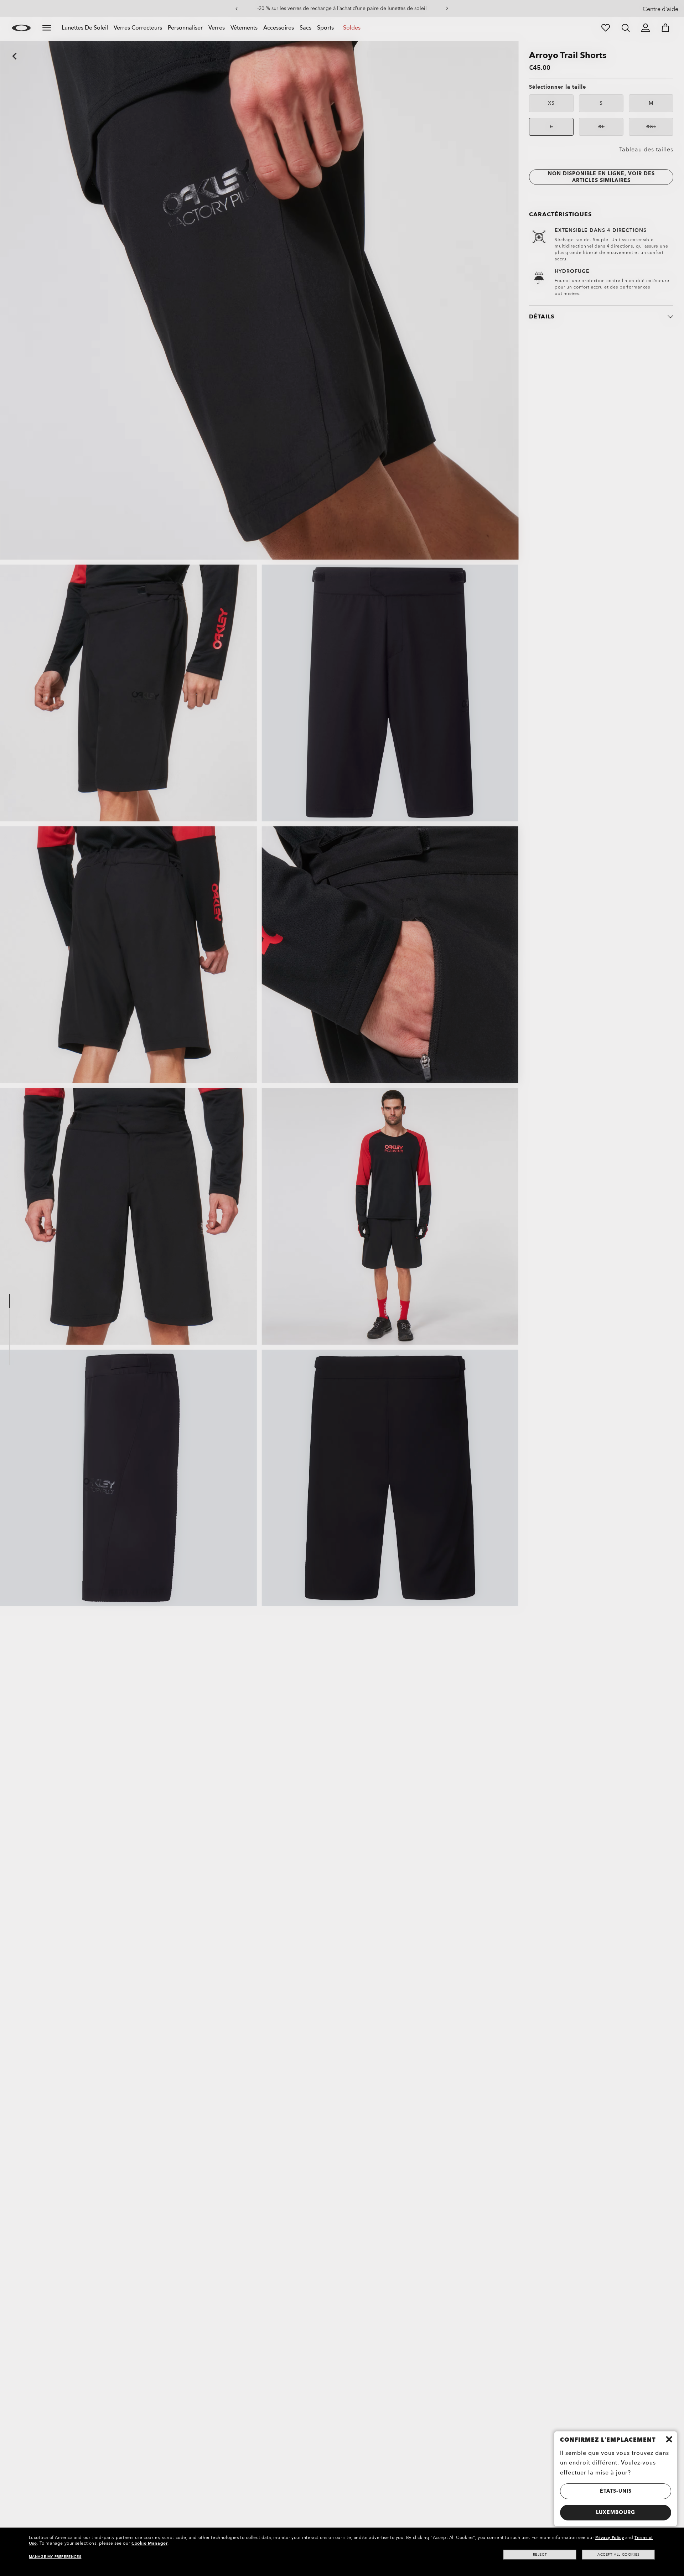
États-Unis (616, 2491)
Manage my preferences (55, 2557)
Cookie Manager (149, 2543)
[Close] (669, 2439)
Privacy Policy (610, 2538)
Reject (540, 2555)
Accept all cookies (619, 2555)
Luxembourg (616, 2512)
